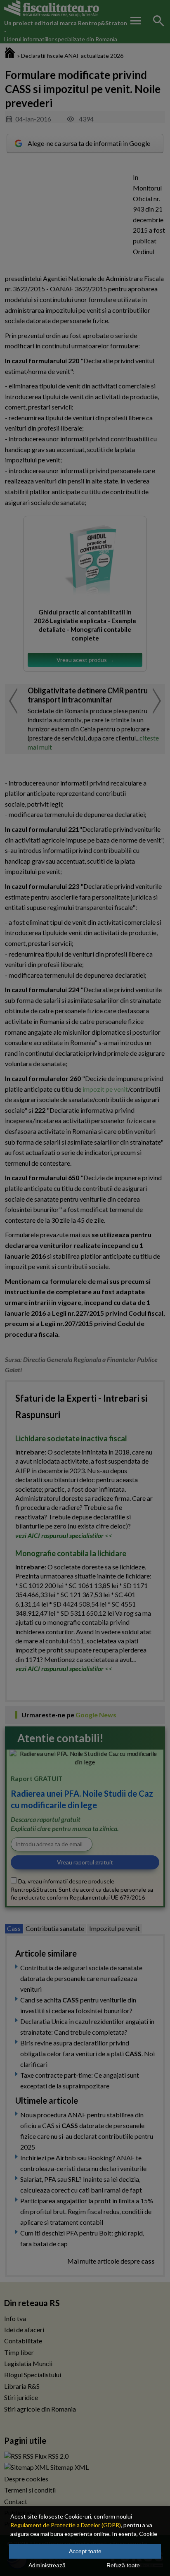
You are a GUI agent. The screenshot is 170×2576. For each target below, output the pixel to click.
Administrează (47, 2565)
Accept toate (85, 2551)
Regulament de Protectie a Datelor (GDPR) (66, 2525)
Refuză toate (123, 2565)
